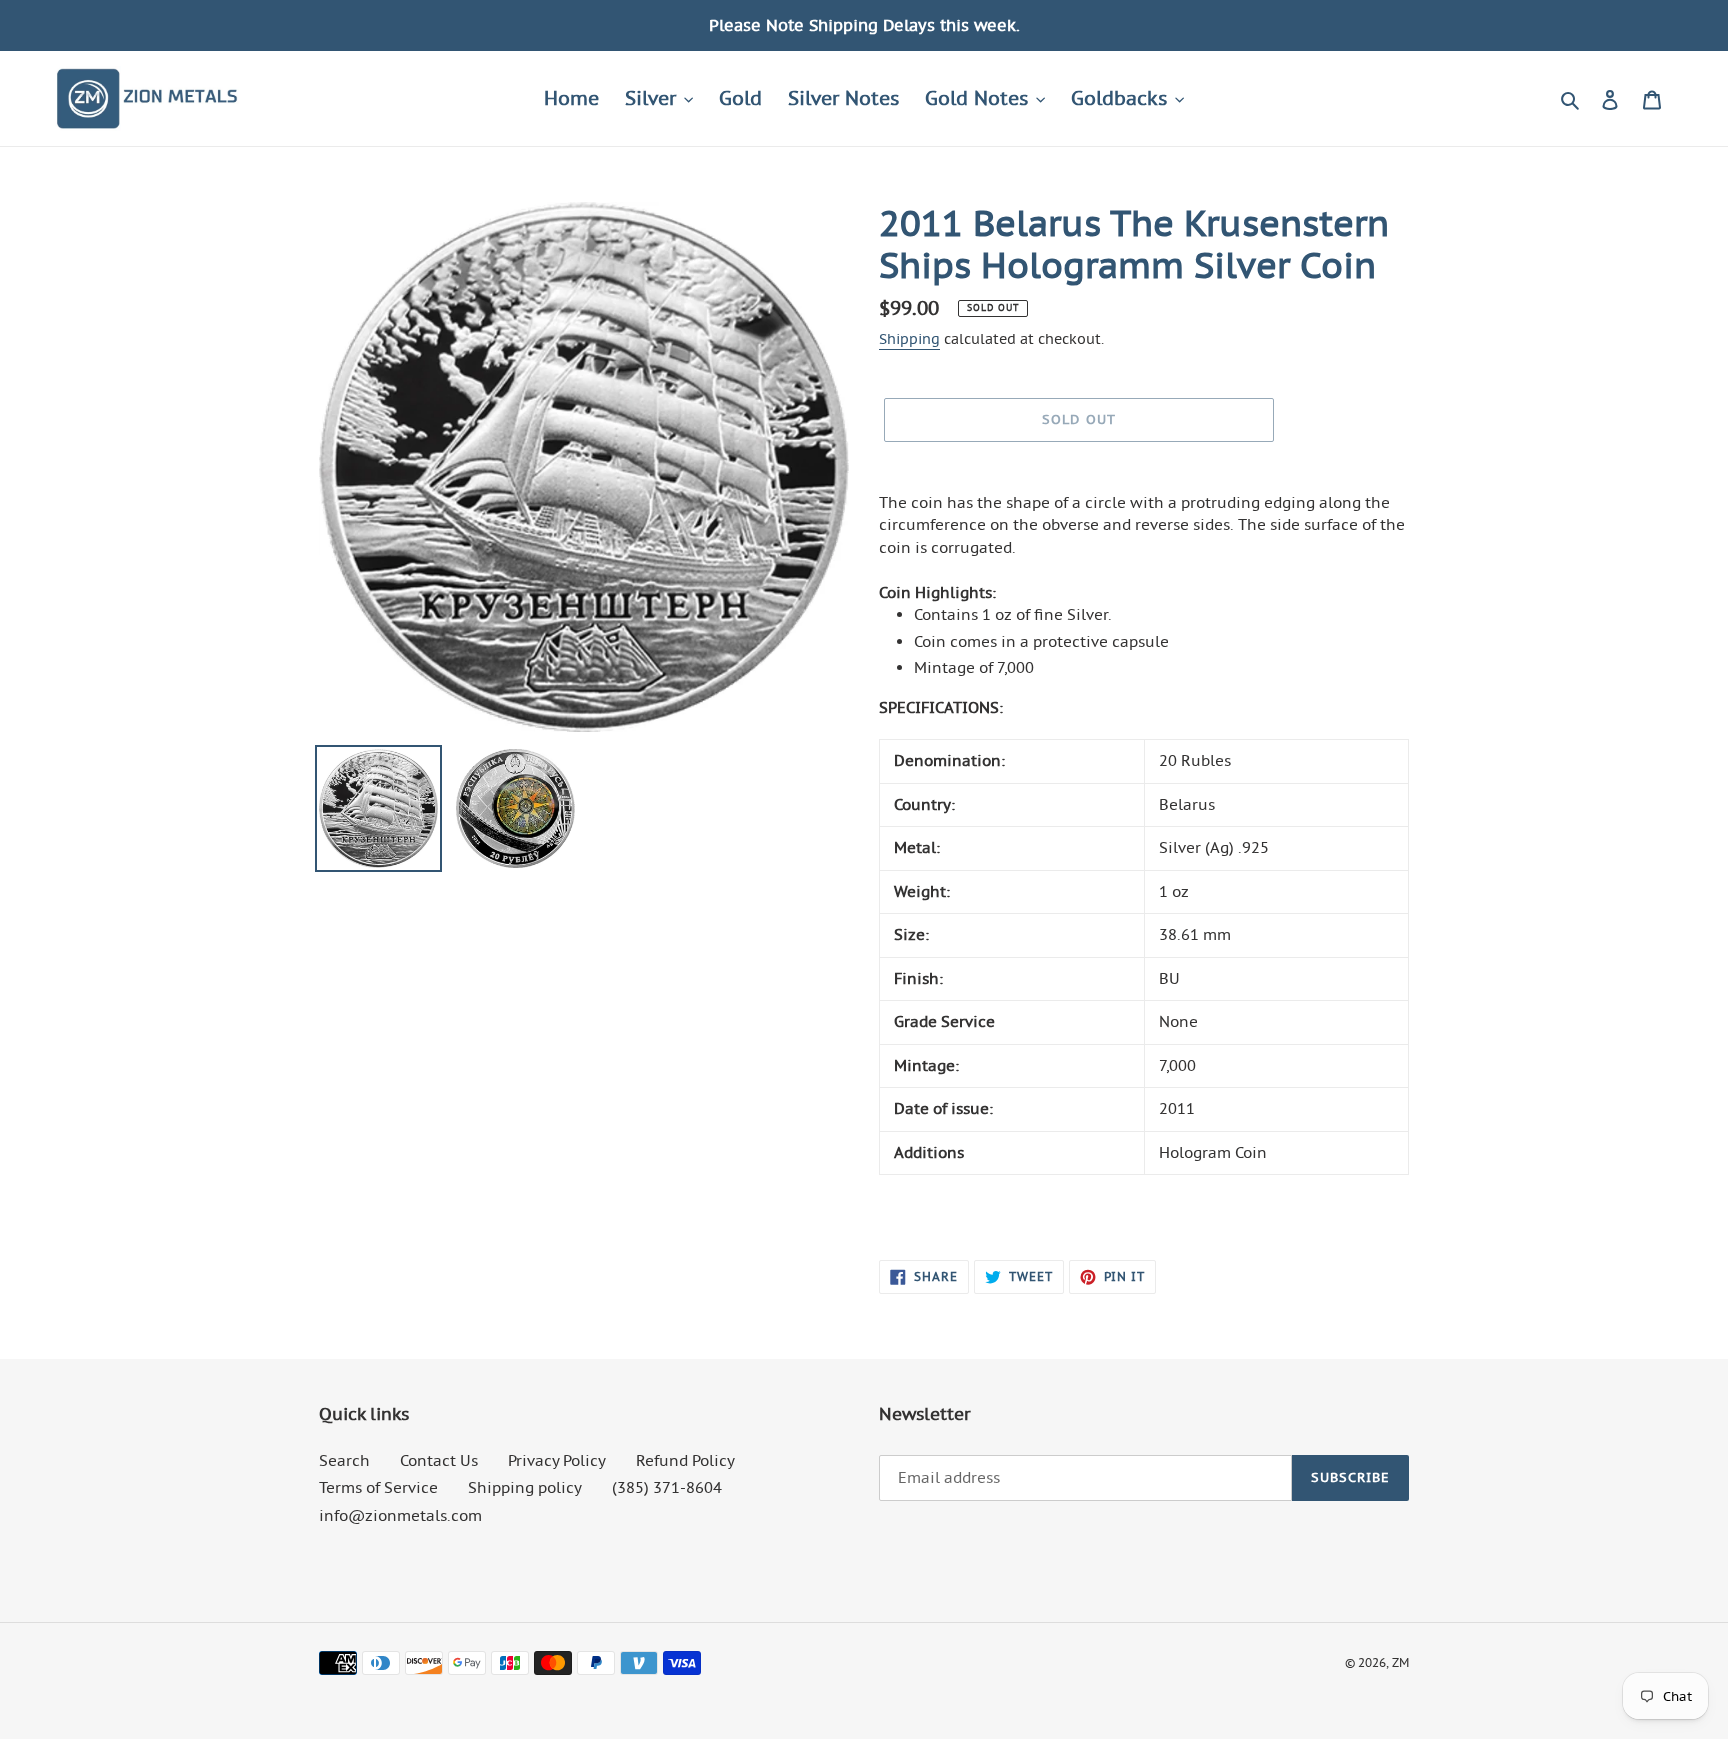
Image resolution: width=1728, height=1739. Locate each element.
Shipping (909, 339)
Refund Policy (685, 1460)
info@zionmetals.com (400, 1515)
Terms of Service (378, 1487)
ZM (1400, 1662)
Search (344, 1460)
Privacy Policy (557, 1460)
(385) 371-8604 (667, 1487)
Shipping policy (525, 1487)
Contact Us (439, 1460)
